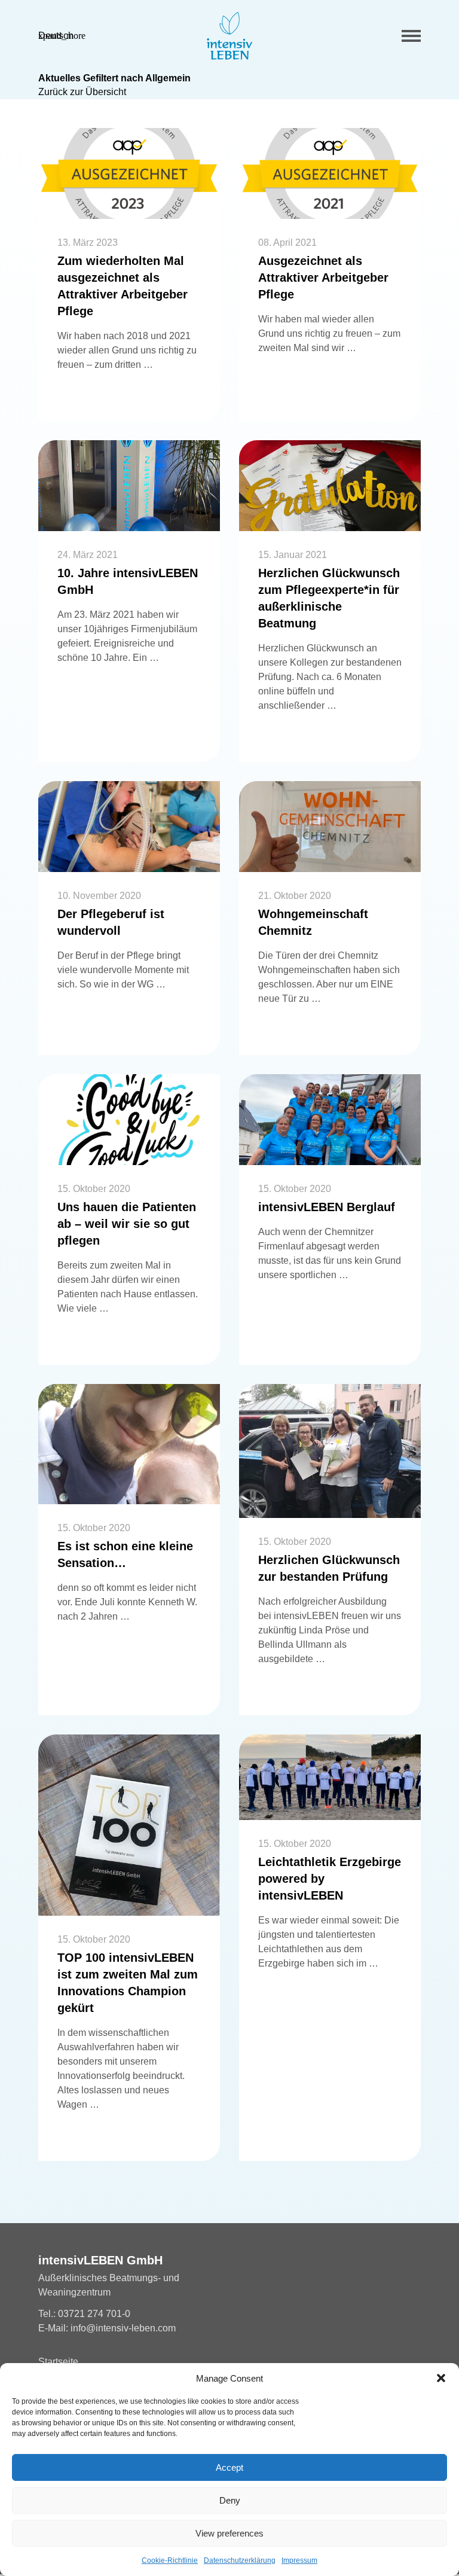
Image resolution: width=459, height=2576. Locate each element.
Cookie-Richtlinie (170, 2560)
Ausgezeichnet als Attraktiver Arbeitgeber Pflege (323, 278)
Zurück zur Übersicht (82, 92)
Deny (230, 2500)
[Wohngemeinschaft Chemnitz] (330, 827)
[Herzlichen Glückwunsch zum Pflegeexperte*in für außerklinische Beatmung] (330, 486)
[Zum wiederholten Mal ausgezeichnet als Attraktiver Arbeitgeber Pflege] (129, 173)
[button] (441, 2378)
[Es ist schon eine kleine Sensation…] (129, 1444)
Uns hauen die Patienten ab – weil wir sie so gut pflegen (127, 1224)
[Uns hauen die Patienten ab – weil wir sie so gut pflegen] (129, 1120)
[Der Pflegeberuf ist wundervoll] (129, 827)
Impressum (299, 2560)
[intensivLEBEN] (229, 36)
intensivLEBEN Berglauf (327, 1207)
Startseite (58, 2362)
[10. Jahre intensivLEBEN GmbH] (129, 486)
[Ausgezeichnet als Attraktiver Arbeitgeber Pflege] (330, 173)
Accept (229, 2467)
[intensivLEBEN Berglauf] (330, 1120)
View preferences (229, 2533)
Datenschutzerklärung (240, 2560)
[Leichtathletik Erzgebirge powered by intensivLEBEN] (330, 1777)
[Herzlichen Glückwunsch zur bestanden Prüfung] (330, 1451)
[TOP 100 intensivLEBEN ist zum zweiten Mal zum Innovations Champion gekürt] (129, 1825)
